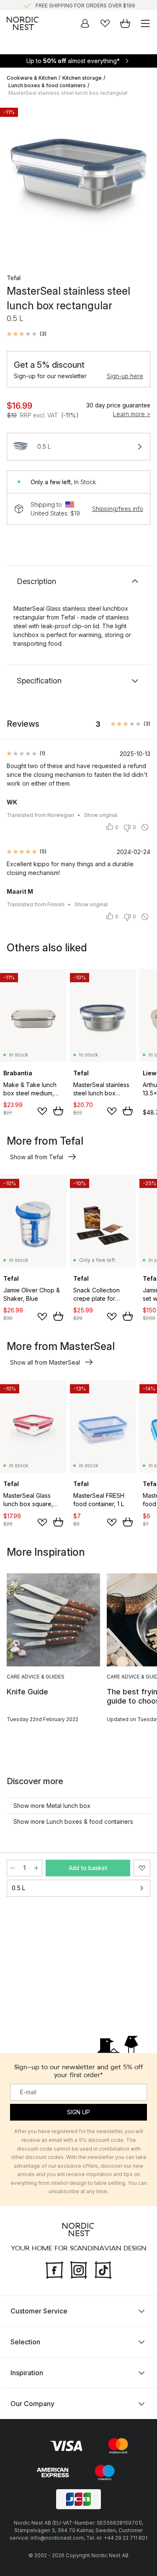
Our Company (32, 2404)
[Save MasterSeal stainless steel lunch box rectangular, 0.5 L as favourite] (142, 1868)
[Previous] (15, 183)
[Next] (142, 183)
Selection (25, 2342)
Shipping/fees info (118, 509)
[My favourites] (105, 23)
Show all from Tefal (37, 1157)
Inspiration (27, 2373)
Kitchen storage (82, 78)
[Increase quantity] (36, 1868)
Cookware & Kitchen (32, 78)
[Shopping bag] (125, 23)
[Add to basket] (58, 1111)
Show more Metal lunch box (52, 1806)
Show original (101, 815)
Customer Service (39, 2311)
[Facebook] (54, 2269)
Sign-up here (125, 376)
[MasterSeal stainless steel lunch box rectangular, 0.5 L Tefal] (78, 182)
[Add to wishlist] (42, 1111)
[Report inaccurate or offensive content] (145, 827)
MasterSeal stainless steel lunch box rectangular (68, 93)
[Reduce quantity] (13, 1868)
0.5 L (18, 1888)
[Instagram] (79, 2269)
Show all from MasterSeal (45, 1362)
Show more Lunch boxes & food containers (73, 1821)
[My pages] (85, 23)
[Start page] (23, 23)
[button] (27, 334)
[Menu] (145, 23)
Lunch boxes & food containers (47, 85)
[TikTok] (103, 2269)
